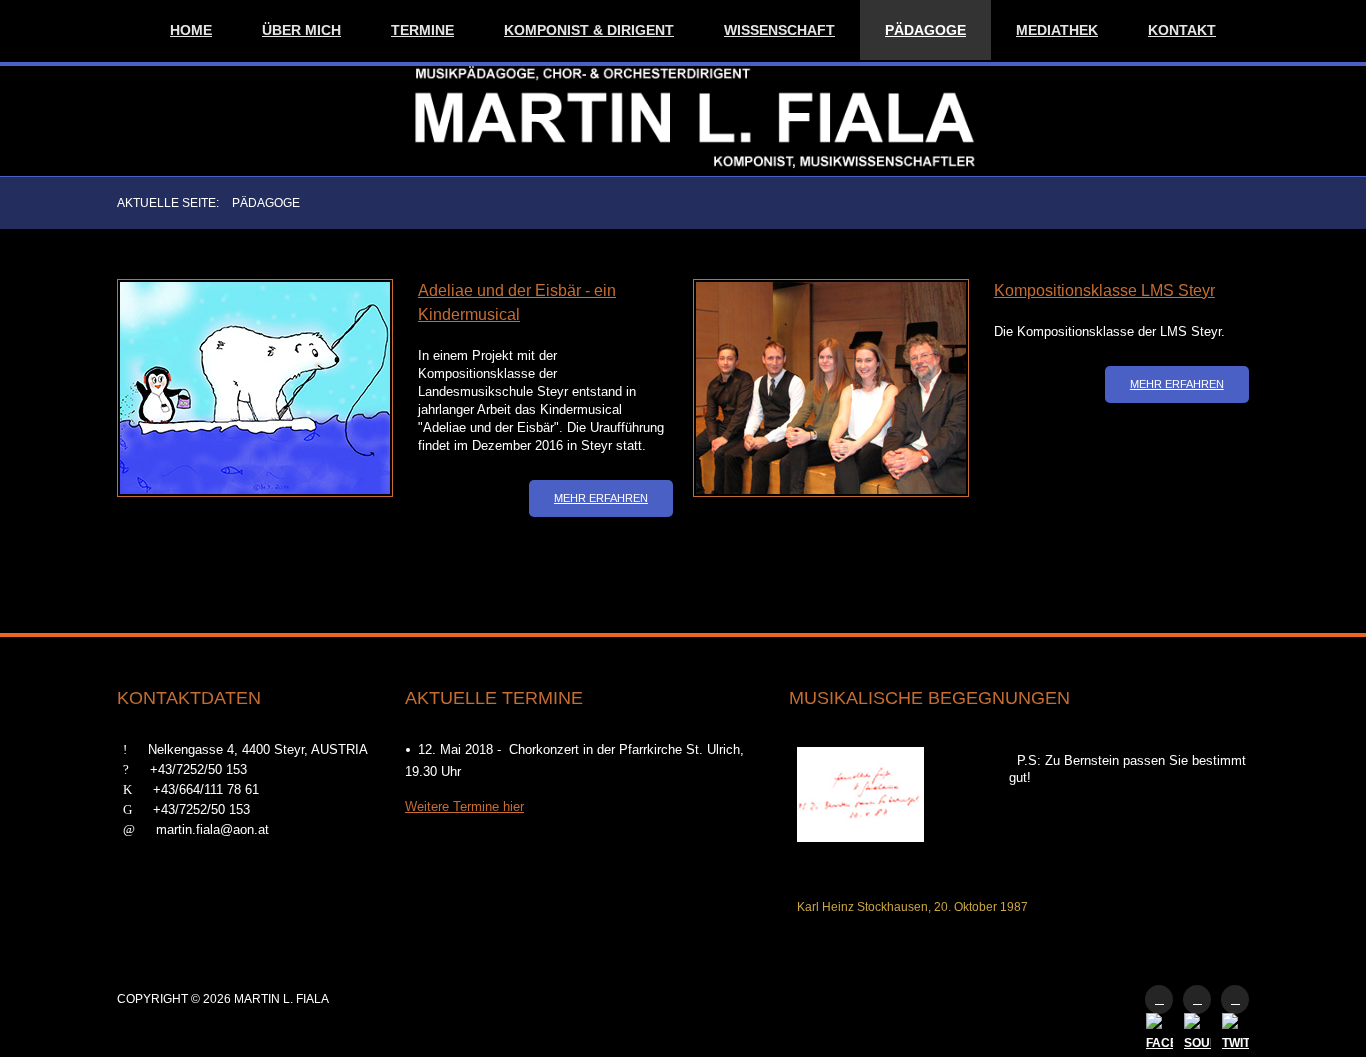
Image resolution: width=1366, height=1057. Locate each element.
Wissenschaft (779, 30)
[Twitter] (1235, 999)
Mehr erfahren (601, 498)
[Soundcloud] (1197, 999)
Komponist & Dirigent (589, 30)
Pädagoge (925, 30)
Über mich (301, 30)
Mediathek (1057, 30)
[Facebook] (1159, 999)
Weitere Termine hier (464, 806)
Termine (422, 30)
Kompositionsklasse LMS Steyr (1104, 290)
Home (191, 30)
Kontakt (1182, 30)
